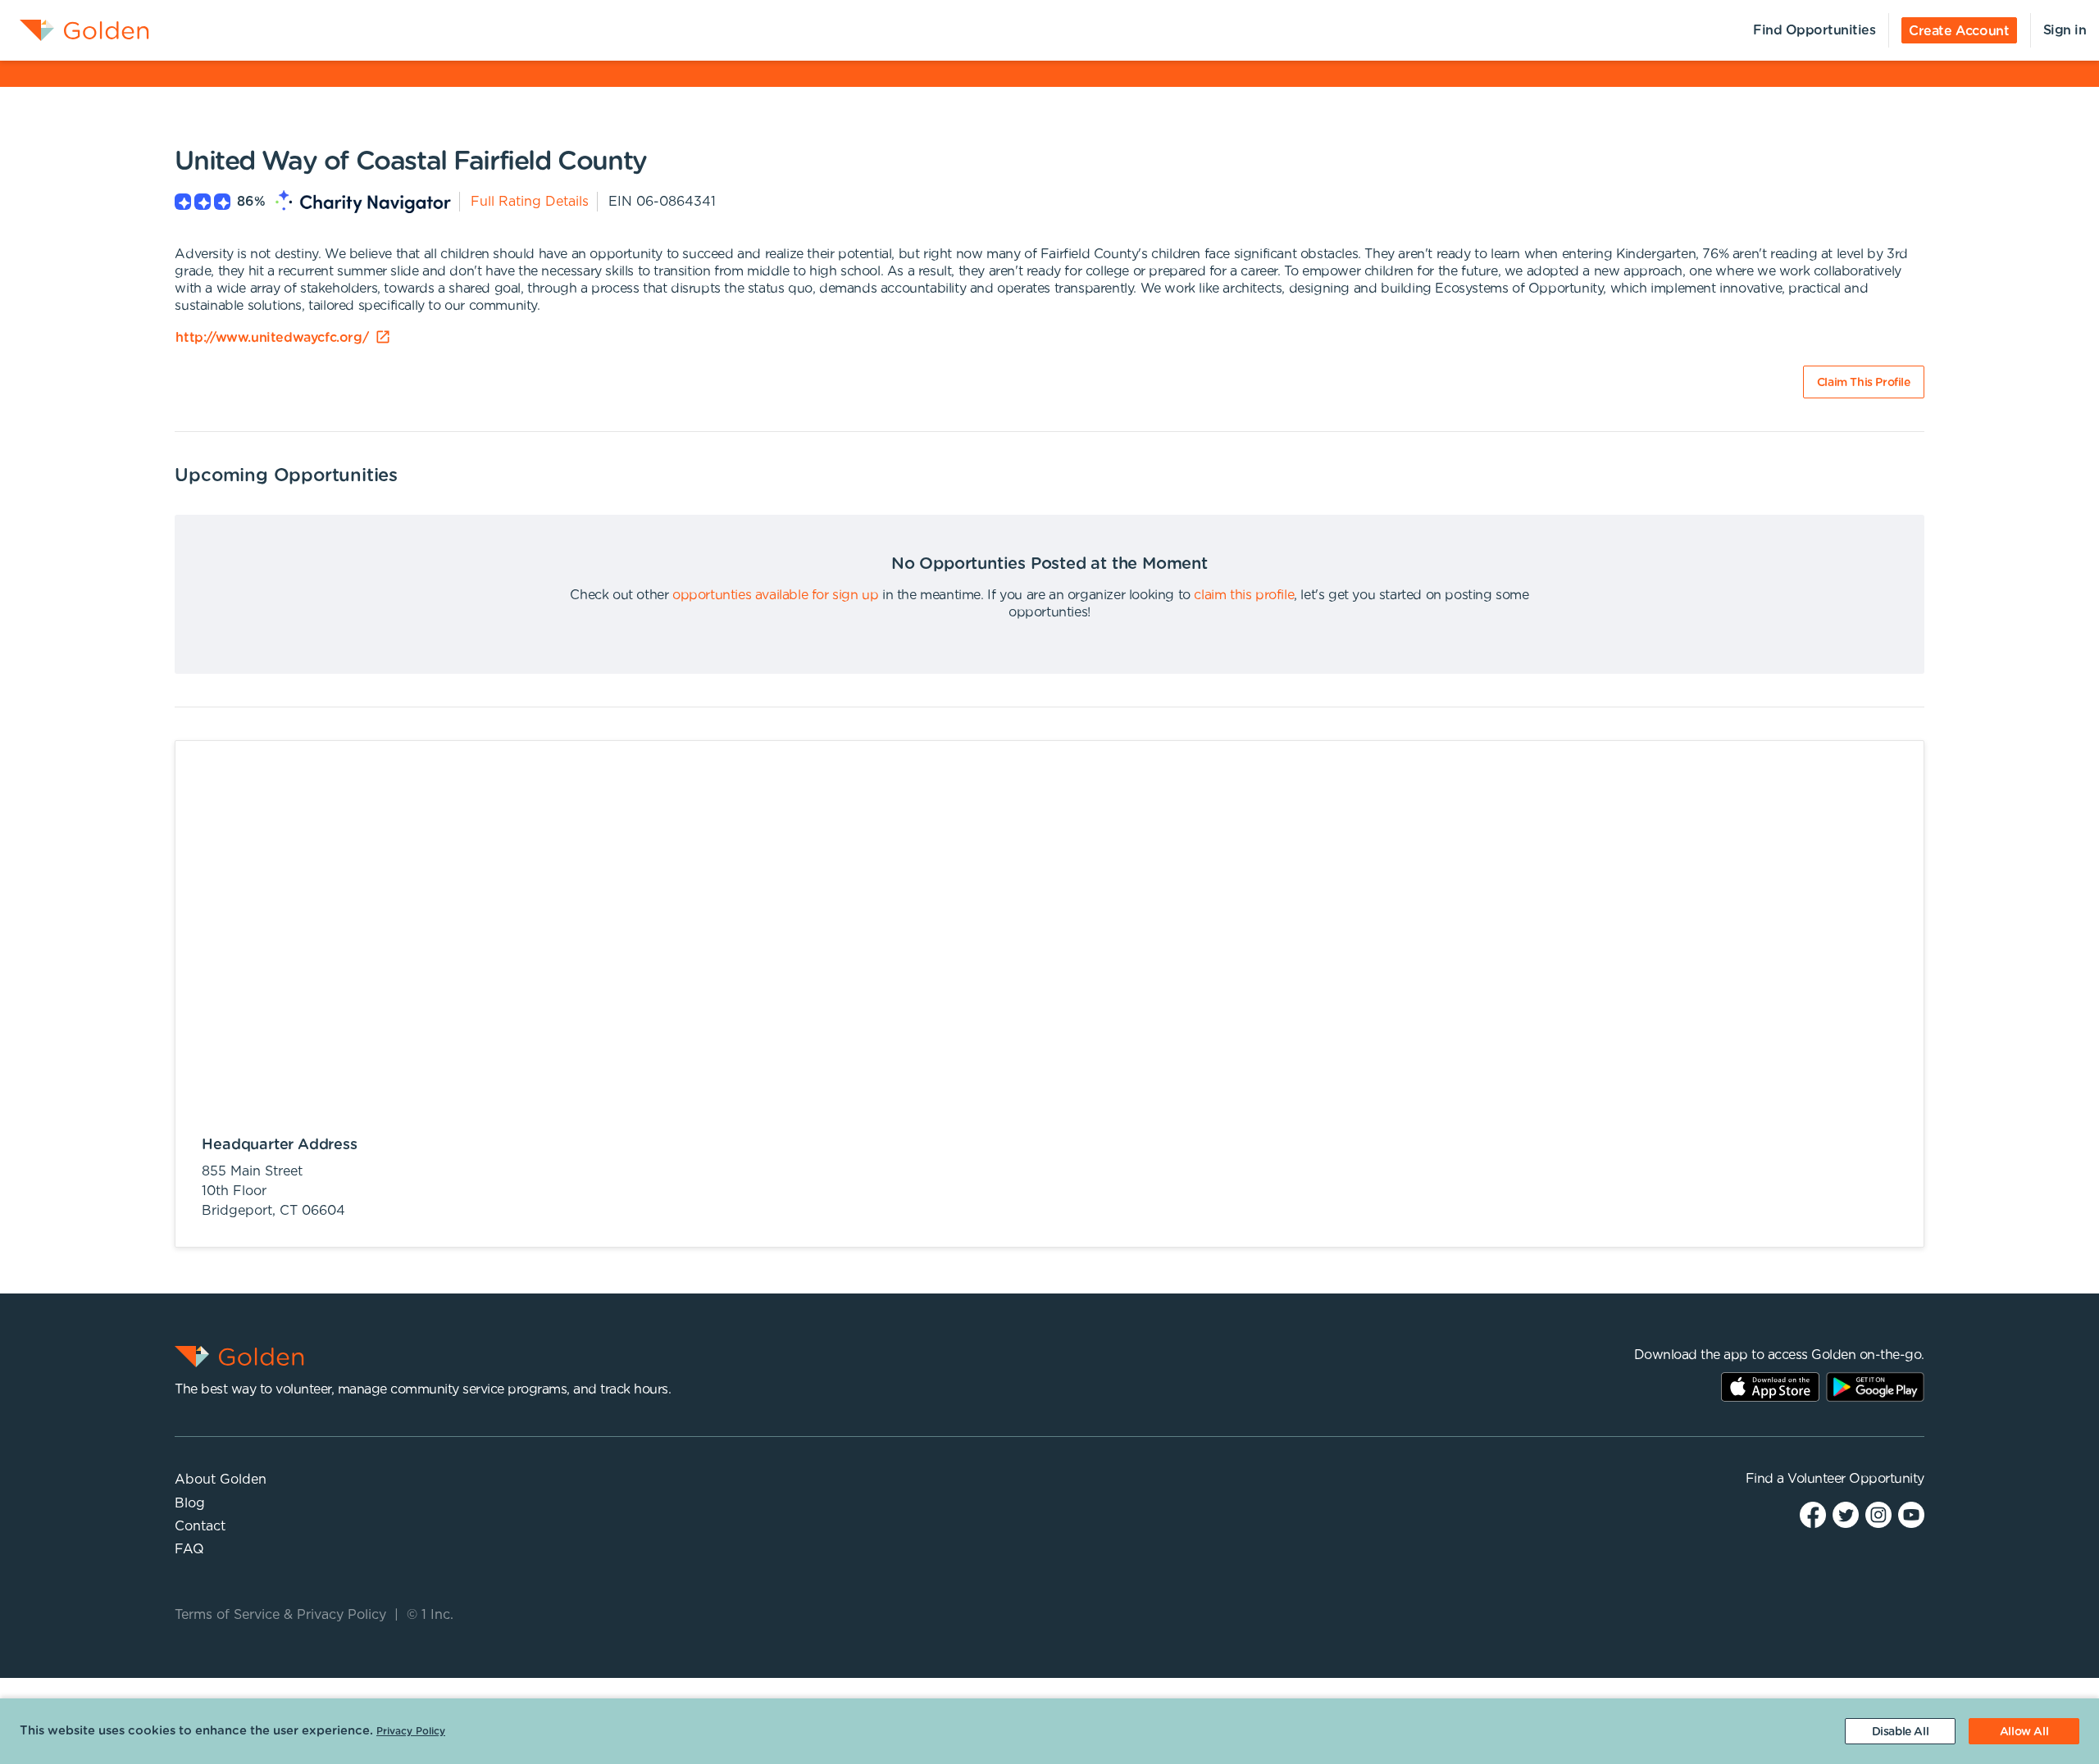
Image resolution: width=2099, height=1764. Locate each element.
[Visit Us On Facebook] (1813, 1514)
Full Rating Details (530, 202)
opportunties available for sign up (775, 595)
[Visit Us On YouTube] (1911, 1514)
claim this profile (1244, 595)
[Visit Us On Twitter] (1846, 1514)
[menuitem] (75, 30)
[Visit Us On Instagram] (1878, 1514)
